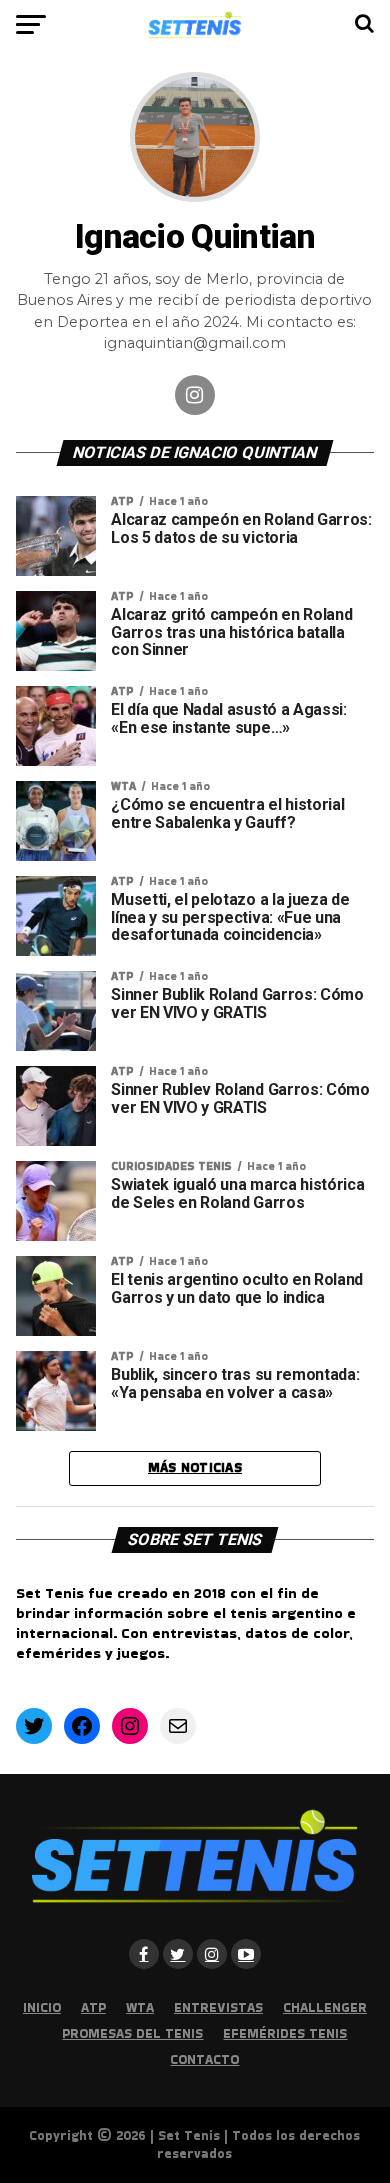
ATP (93, 2007)
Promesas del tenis (132, 2033)
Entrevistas (218, 2007)
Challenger (325, 2007)
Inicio (42, 2007)
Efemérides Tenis (285, 2033)
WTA (140, 2007)
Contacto (204, 2059)
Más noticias (195, 1467)
